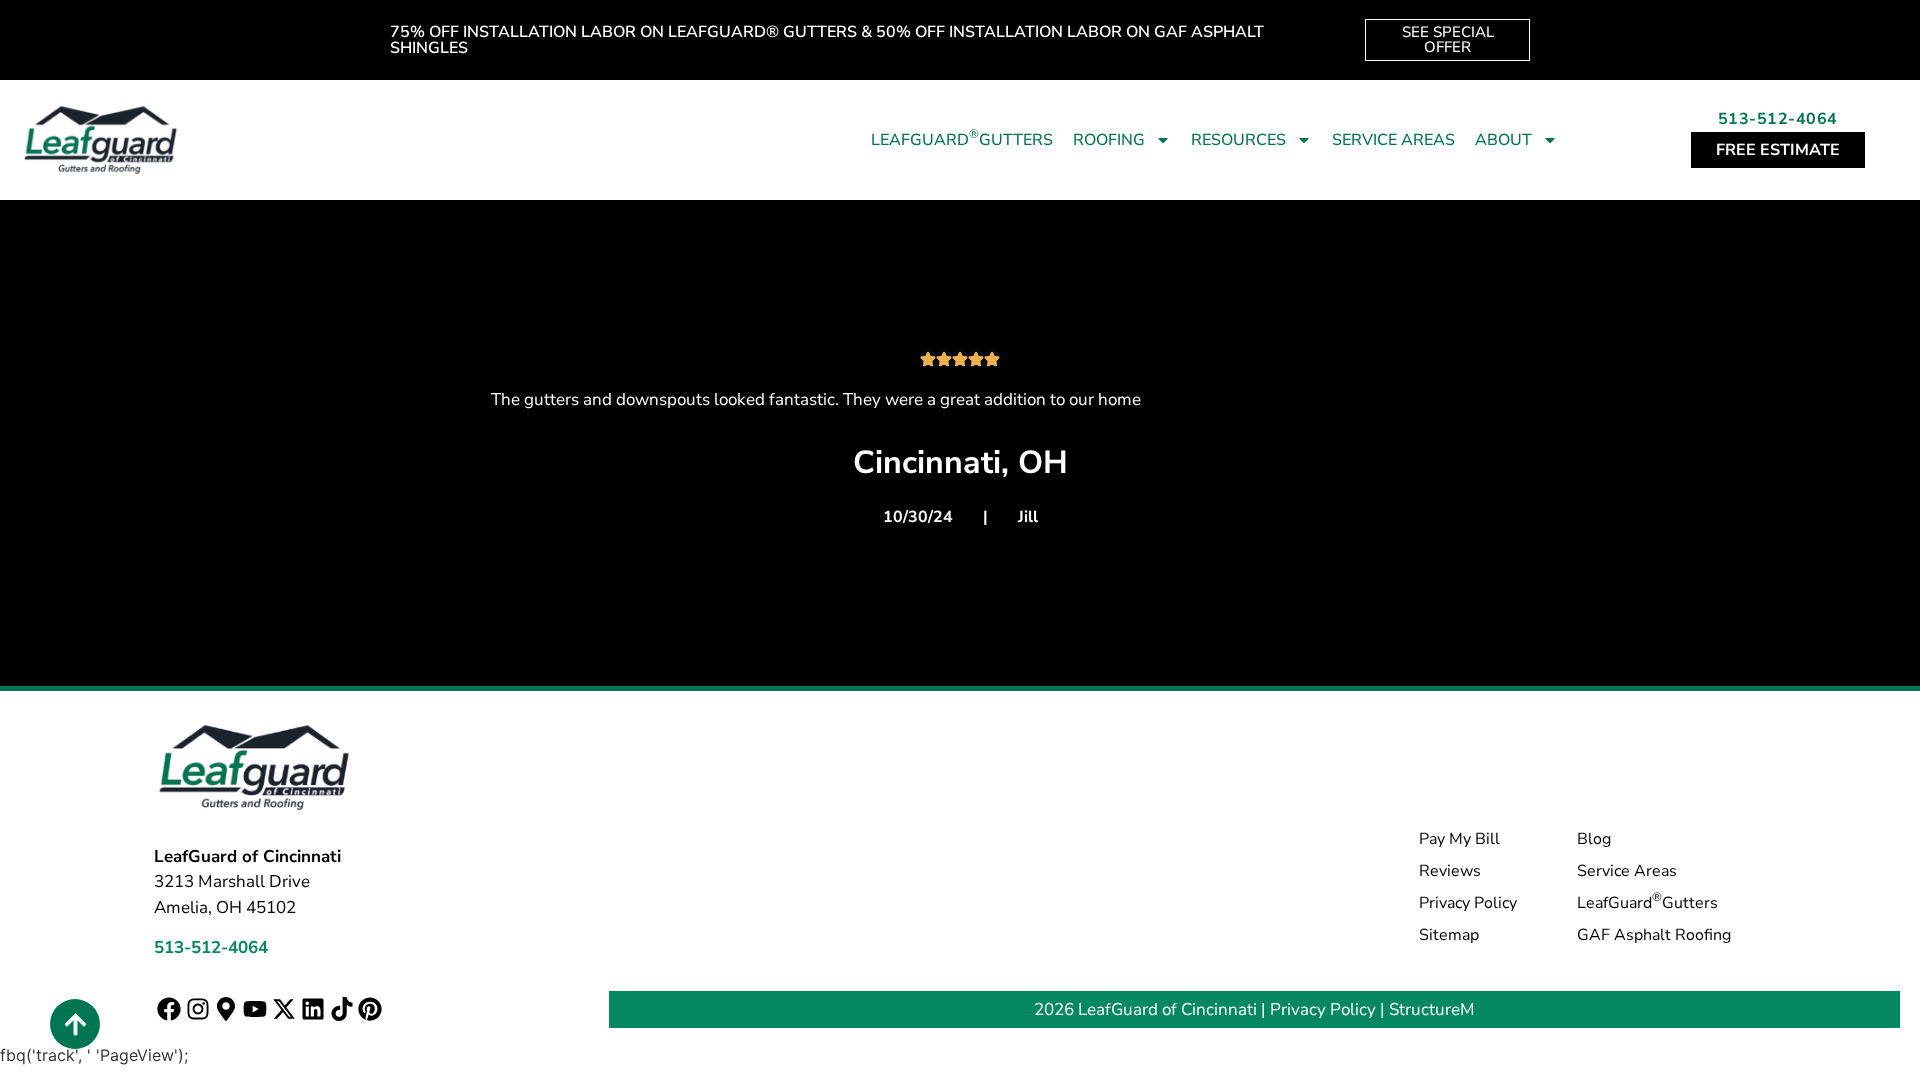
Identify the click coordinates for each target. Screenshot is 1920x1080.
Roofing (1109, 140)
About (1503, 140)
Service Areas (1393, 140)
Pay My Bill (1459, 839)
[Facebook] (168, 1009)
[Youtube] (255, 1009)
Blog (1594, 839)
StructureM (1432, 1009)
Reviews (1450, 871)
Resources (1238, 140)
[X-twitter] (284, 1009)
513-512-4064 (1778, 119)
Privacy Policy (1468, 903)
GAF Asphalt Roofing (1654, 935)
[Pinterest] (370, 1009)
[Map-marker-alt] (226, 1009)
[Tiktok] (341, 1009)
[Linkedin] (312, 1009)
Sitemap (1449, 935)
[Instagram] (197, 1009)
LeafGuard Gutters (962, 138)
